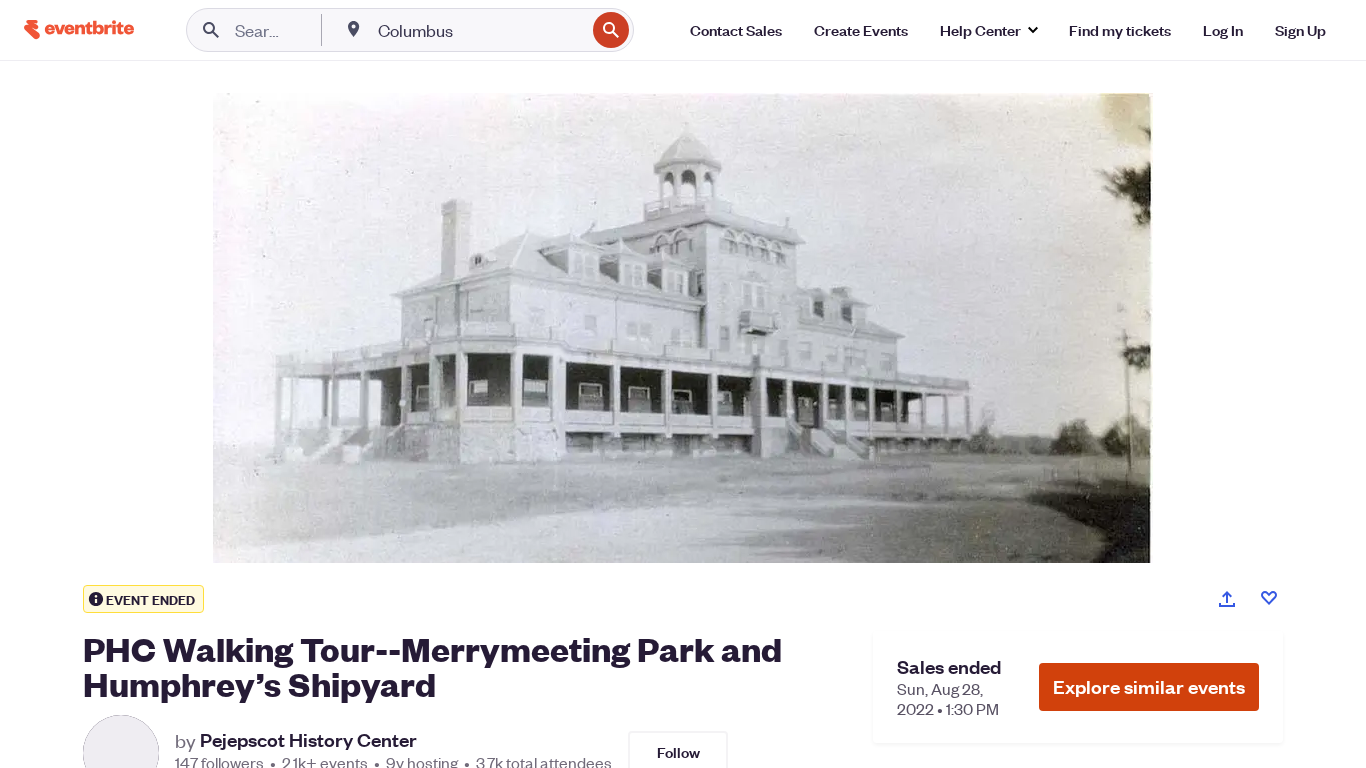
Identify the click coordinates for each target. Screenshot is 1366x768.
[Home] (79, 29)
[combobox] (479, 30)
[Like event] (1269, 598)
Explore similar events (1149, 686)
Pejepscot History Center (308, 740)
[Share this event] (1227, 599)
